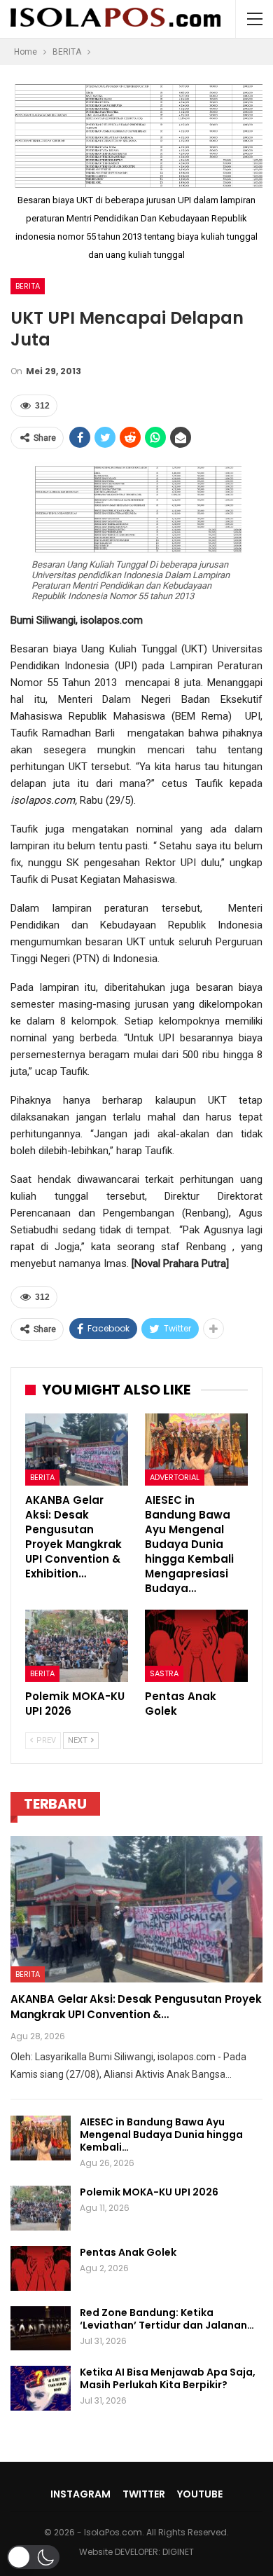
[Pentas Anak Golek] (196, 1646)
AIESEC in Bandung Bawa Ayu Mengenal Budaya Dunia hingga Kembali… (161, 2135)
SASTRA (164, 1673)
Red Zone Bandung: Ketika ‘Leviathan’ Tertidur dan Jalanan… (167, 2319)
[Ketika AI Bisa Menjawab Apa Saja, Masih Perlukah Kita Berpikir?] (41, 2388)
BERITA (28, 286)
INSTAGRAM (80, 2494)
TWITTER (144, 2494)
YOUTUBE (200, 2494)
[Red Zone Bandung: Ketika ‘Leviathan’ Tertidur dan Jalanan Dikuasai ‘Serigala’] (41, 2329)
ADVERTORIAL (175, 1477)
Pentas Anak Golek (128, 2252)
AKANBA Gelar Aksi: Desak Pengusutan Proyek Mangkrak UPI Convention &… (136, 2007)
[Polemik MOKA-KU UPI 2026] (77, 1646)
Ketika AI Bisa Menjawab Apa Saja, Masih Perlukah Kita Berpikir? (168, 2378)
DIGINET (178, 2552)
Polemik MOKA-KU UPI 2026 (149, 2192)
